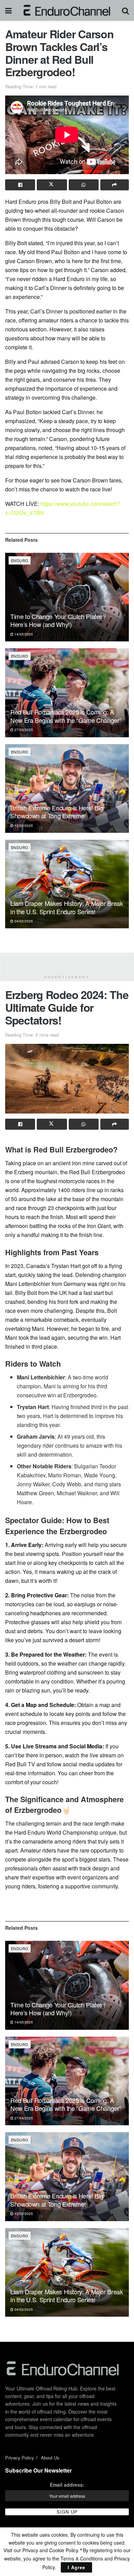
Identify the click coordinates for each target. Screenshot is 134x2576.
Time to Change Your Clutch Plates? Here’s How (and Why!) (58, 620)
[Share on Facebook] (20, 185)
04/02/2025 (23, 921)
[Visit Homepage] (67, 10)
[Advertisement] (67, 961)
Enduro (20, 560)
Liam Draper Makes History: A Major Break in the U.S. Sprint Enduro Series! (67, 907)
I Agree (76, 2567)
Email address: (67, 2485)
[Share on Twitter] (52, 185)
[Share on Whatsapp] (84, 185)
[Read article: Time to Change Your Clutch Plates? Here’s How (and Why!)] (67, 597)
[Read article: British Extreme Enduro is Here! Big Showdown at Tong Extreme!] (67, 788)
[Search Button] (125, 10)
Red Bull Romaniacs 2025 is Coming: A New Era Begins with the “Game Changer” (66, 716)
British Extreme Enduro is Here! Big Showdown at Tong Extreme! (57, 812)
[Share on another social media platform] (115, 185)
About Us (50, 2458)
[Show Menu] (8, 10)
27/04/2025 (23, 730)
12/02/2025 (23, 826)
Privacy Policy (20, 2458)
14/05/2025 (23, 634)
